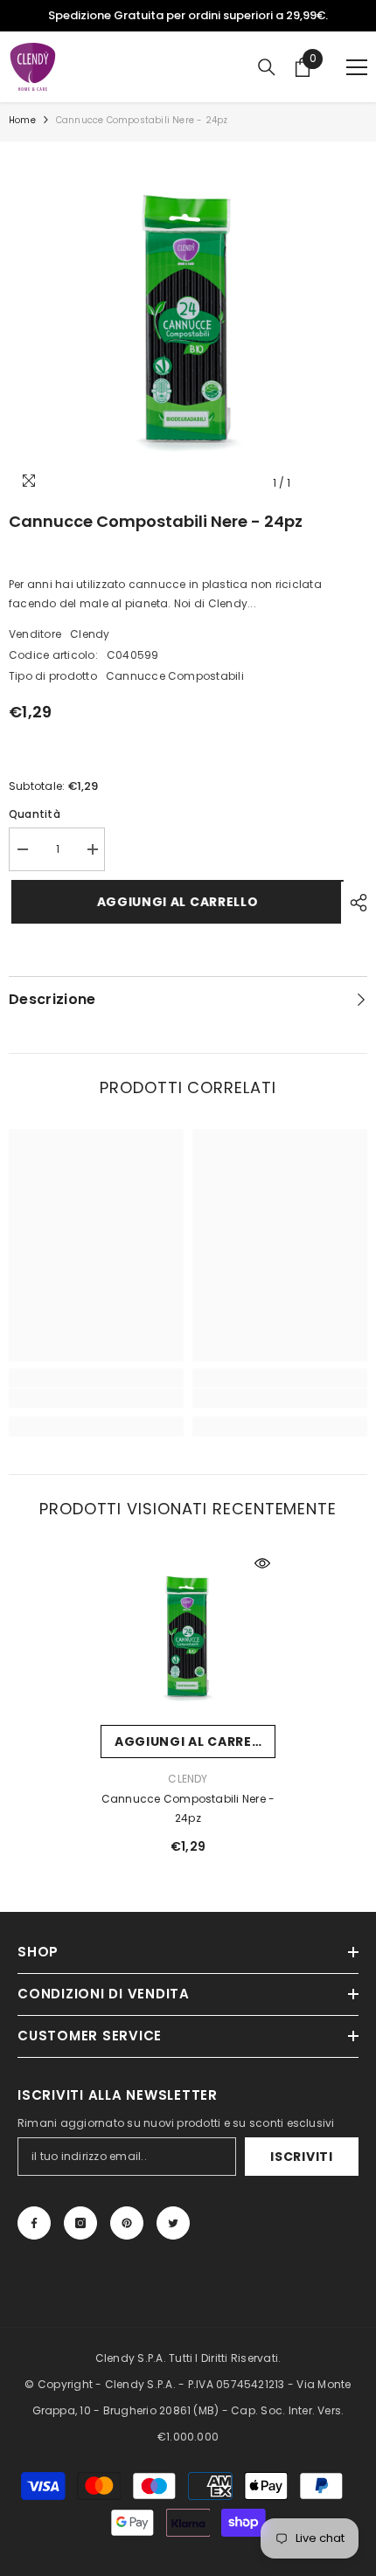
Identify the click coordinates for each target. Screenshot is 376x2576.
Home (22, 120)
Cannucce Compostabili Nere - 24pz (188, 1808)
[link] (96, 1398)
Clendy (90, 634)
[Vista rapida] (262, 1563)
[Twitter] (173, 2223)
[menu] (357, 67)
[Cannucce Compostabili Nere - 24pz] (188, 1638)
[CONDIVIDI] (354, 903)
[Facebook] (34, 2223)
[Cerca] (267, 67)
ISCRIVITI (301, 2157)
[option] (188, 16)
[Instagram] (80, 2223)
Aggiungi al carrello (171, 902)
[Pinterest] (127, 2223)
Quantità (35, 814)
